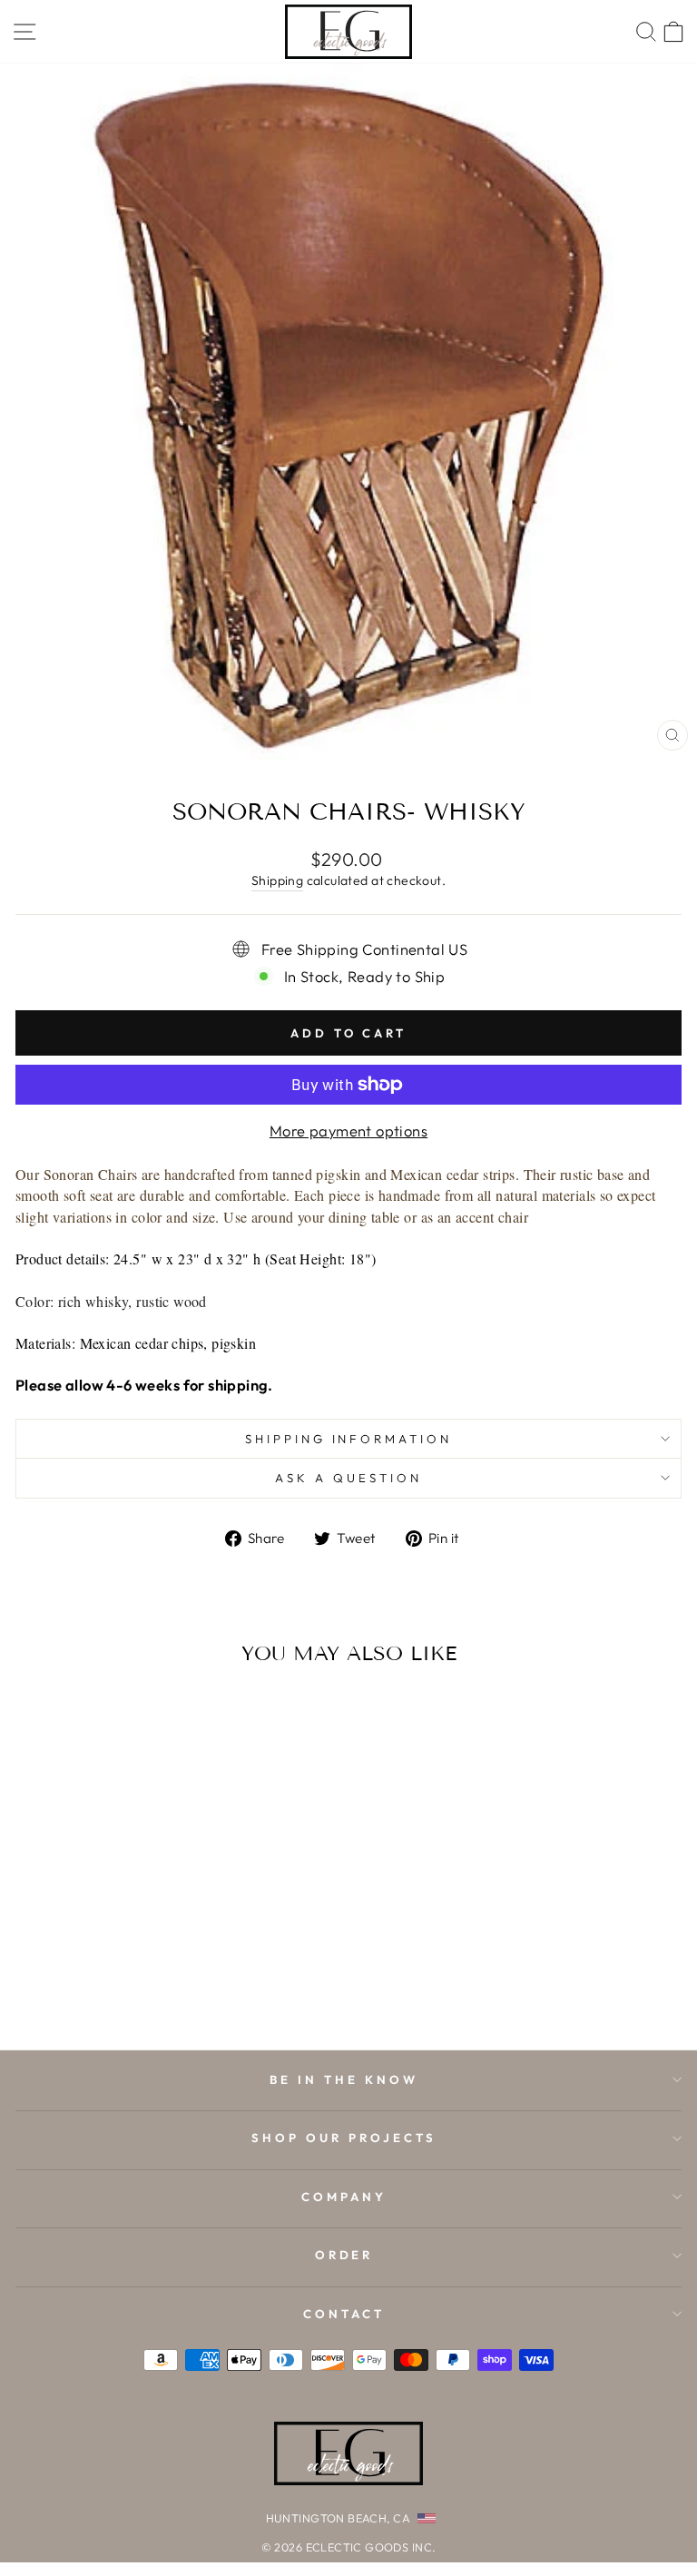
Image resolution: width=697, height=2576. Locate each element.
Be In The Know (344, 2079)
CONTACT (344, 2314)
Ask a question (348, 1478)
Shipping (277, 880)
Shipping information (349, 1439)
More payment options (348, 1131)
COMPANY (344, 2197)
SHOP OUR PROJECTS (344, 2138)
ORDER (344, 2255)
